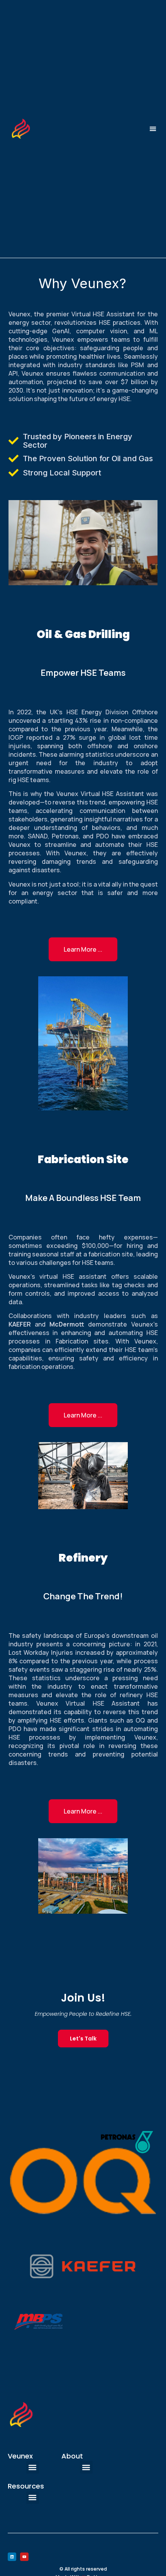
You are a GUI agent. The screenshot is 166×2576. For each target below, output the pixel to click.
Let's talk (83, 2039)
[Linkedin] (12, 2557)
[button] (153, 129)
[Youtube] (24, 2557)
